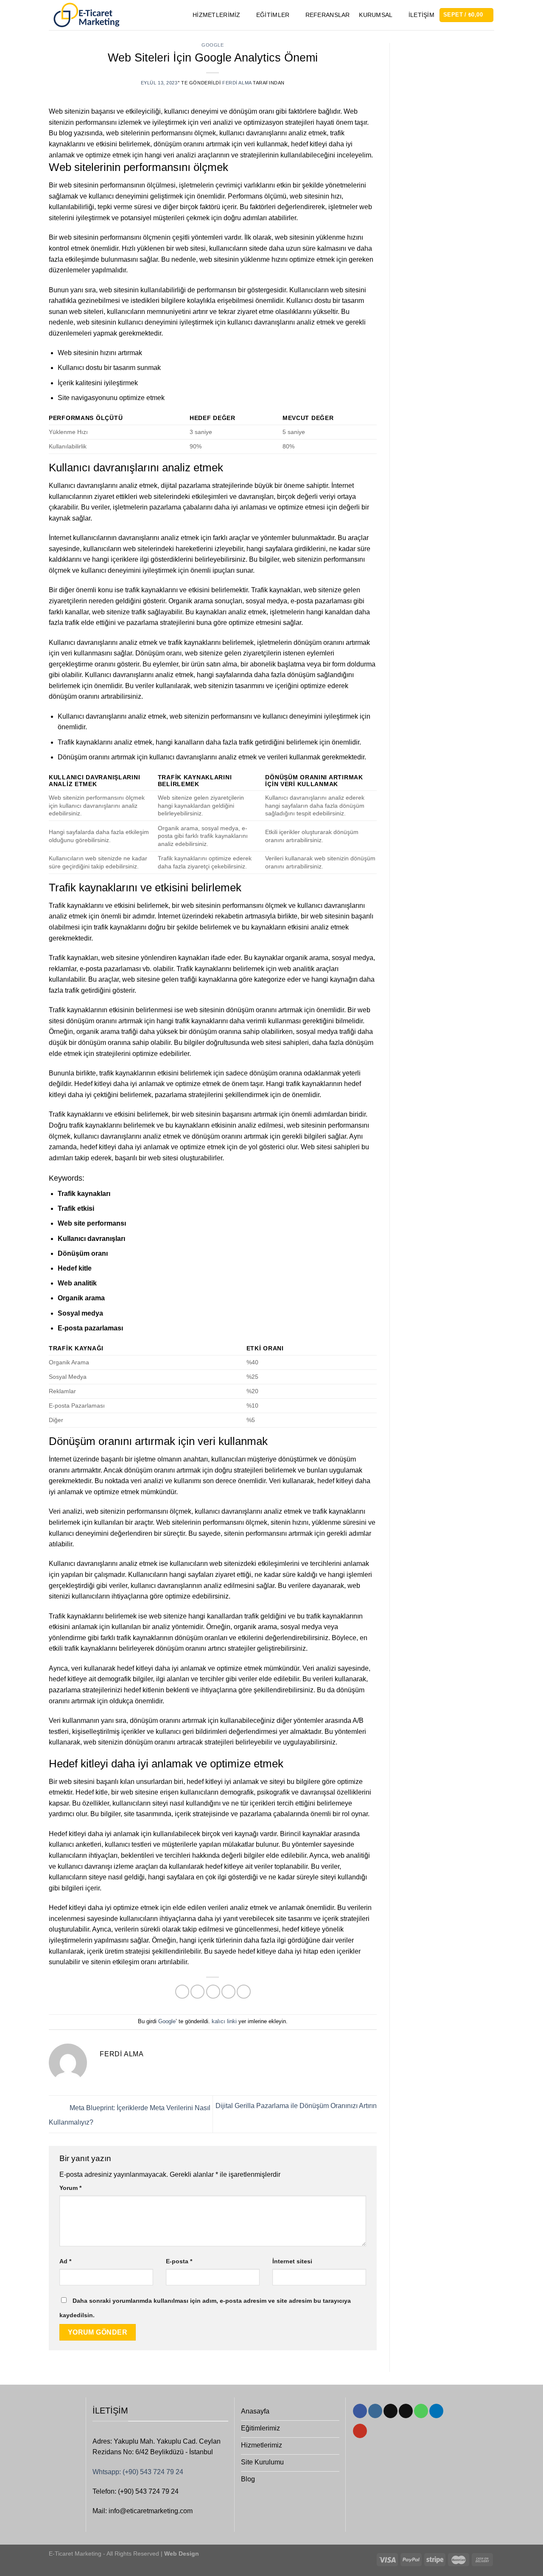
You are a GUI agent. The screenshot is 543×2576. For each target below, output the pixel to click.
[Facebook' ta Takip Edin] (360, 2411)
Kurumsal (376, 15)
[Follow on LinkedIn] (436, 2411)
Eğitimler (273, 15)
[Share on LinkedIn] (244, 1992)
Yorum (70, 2188)
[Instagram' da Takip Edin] (375, 2411)
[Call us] (421, 2411)
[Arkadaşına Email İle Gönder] (213, 1992)
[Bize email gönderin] (406, 2411)
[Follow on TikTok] (390, 2411)
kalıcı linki (224, 2021)
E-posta (179, 2261)
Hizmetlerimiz (217, 15)
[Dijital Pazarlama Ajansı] (86, 15)
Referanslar (328, 15)
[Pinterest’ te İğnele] (228, 1992)
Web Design (181, 2554)
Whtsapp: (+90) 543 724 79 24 (138, 2472)
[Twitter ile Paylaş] (197, 1992)
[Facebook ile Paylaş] (182, 1992)
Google (213, 45)
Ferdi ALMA (237, 83)
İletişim (421, 15)
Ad (65, 2261)
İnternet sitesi (292, 2261)
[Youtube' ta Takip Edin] (360, 2431)
